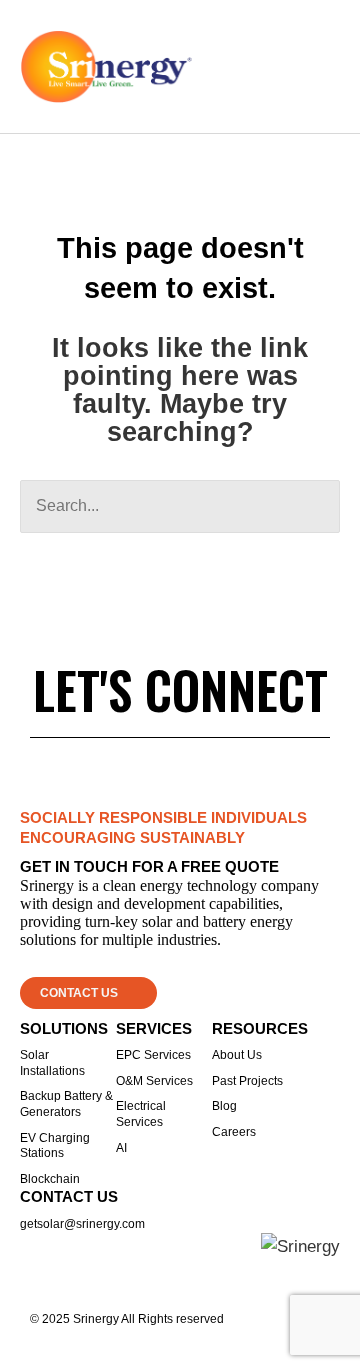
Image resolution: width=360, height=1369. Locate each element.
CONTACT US (69, 1196)
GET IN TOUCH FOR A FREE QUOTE (149, 866)
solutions (64, 1028)
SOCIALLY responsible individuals (163, 817)
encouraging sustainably (132, 837)
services (154, 1028)
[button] (326, 66)
